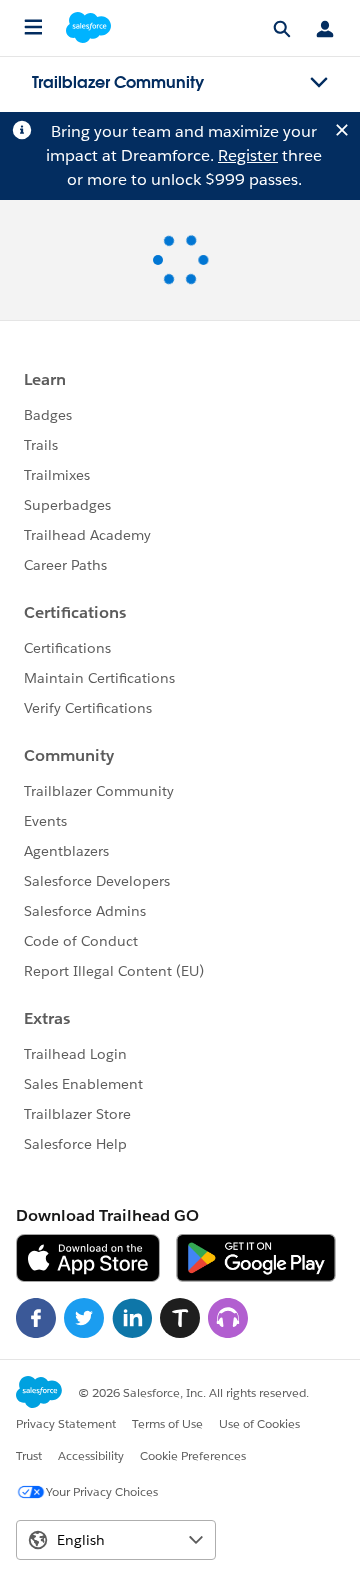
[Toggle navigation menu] (319, 83)
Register (248, 155)
